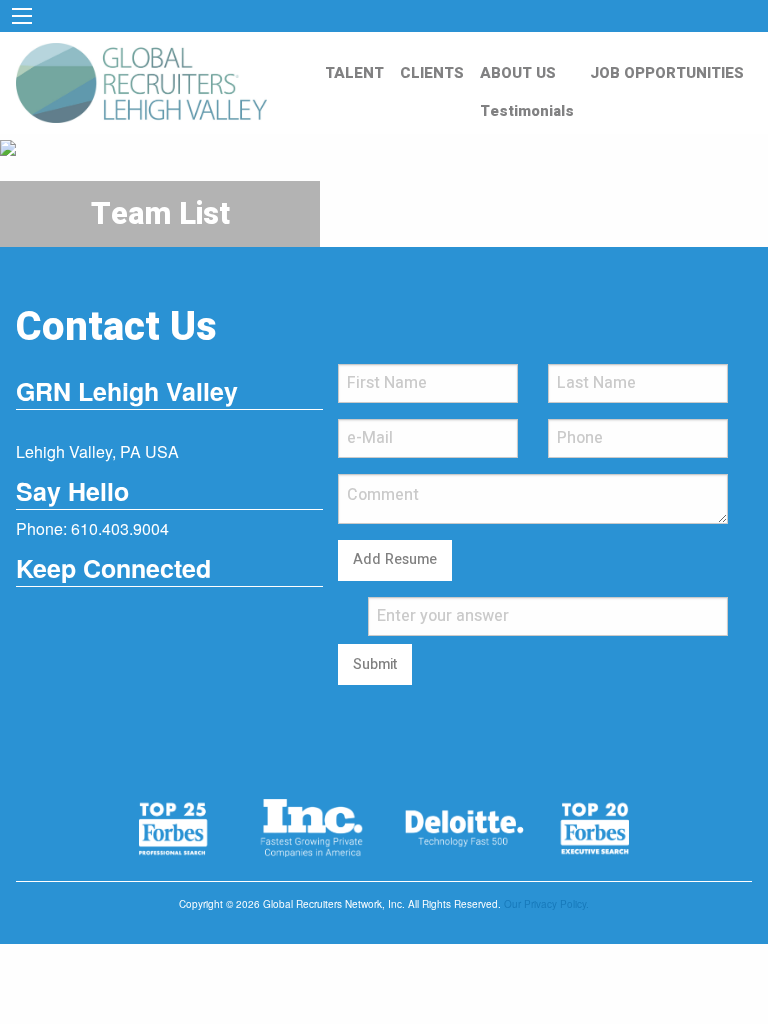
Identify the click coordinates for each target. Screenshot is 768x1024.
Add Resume (395, 559)
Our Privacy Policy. (546, 904)
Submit (375, 664)
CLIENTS (432, 73)
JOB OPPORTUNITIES (667, 73)
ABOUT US (518, 73)
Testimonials (527, 111)
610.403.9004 (120, 528)
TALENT (354, 73)
